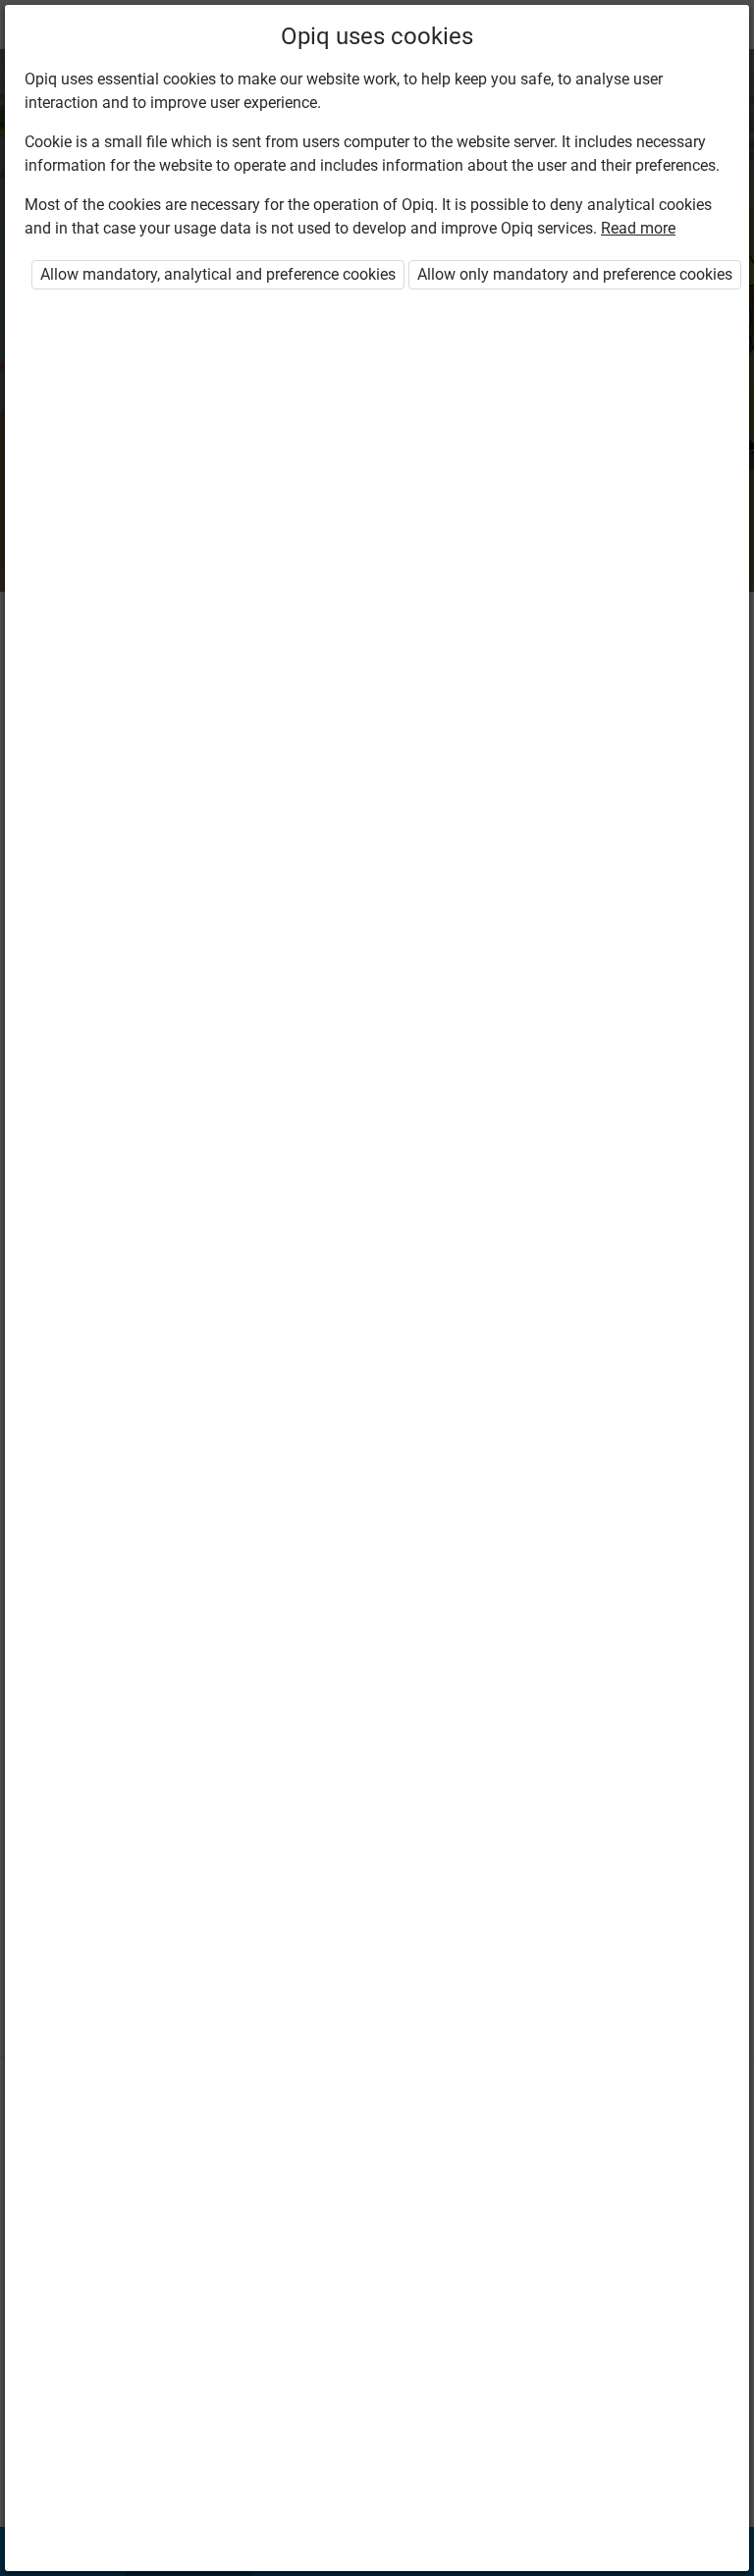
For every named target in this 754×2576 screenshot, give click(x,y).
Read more (638, 228)
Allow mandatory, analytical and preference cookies (218, 274)
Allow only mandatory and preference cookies (575, 274)
